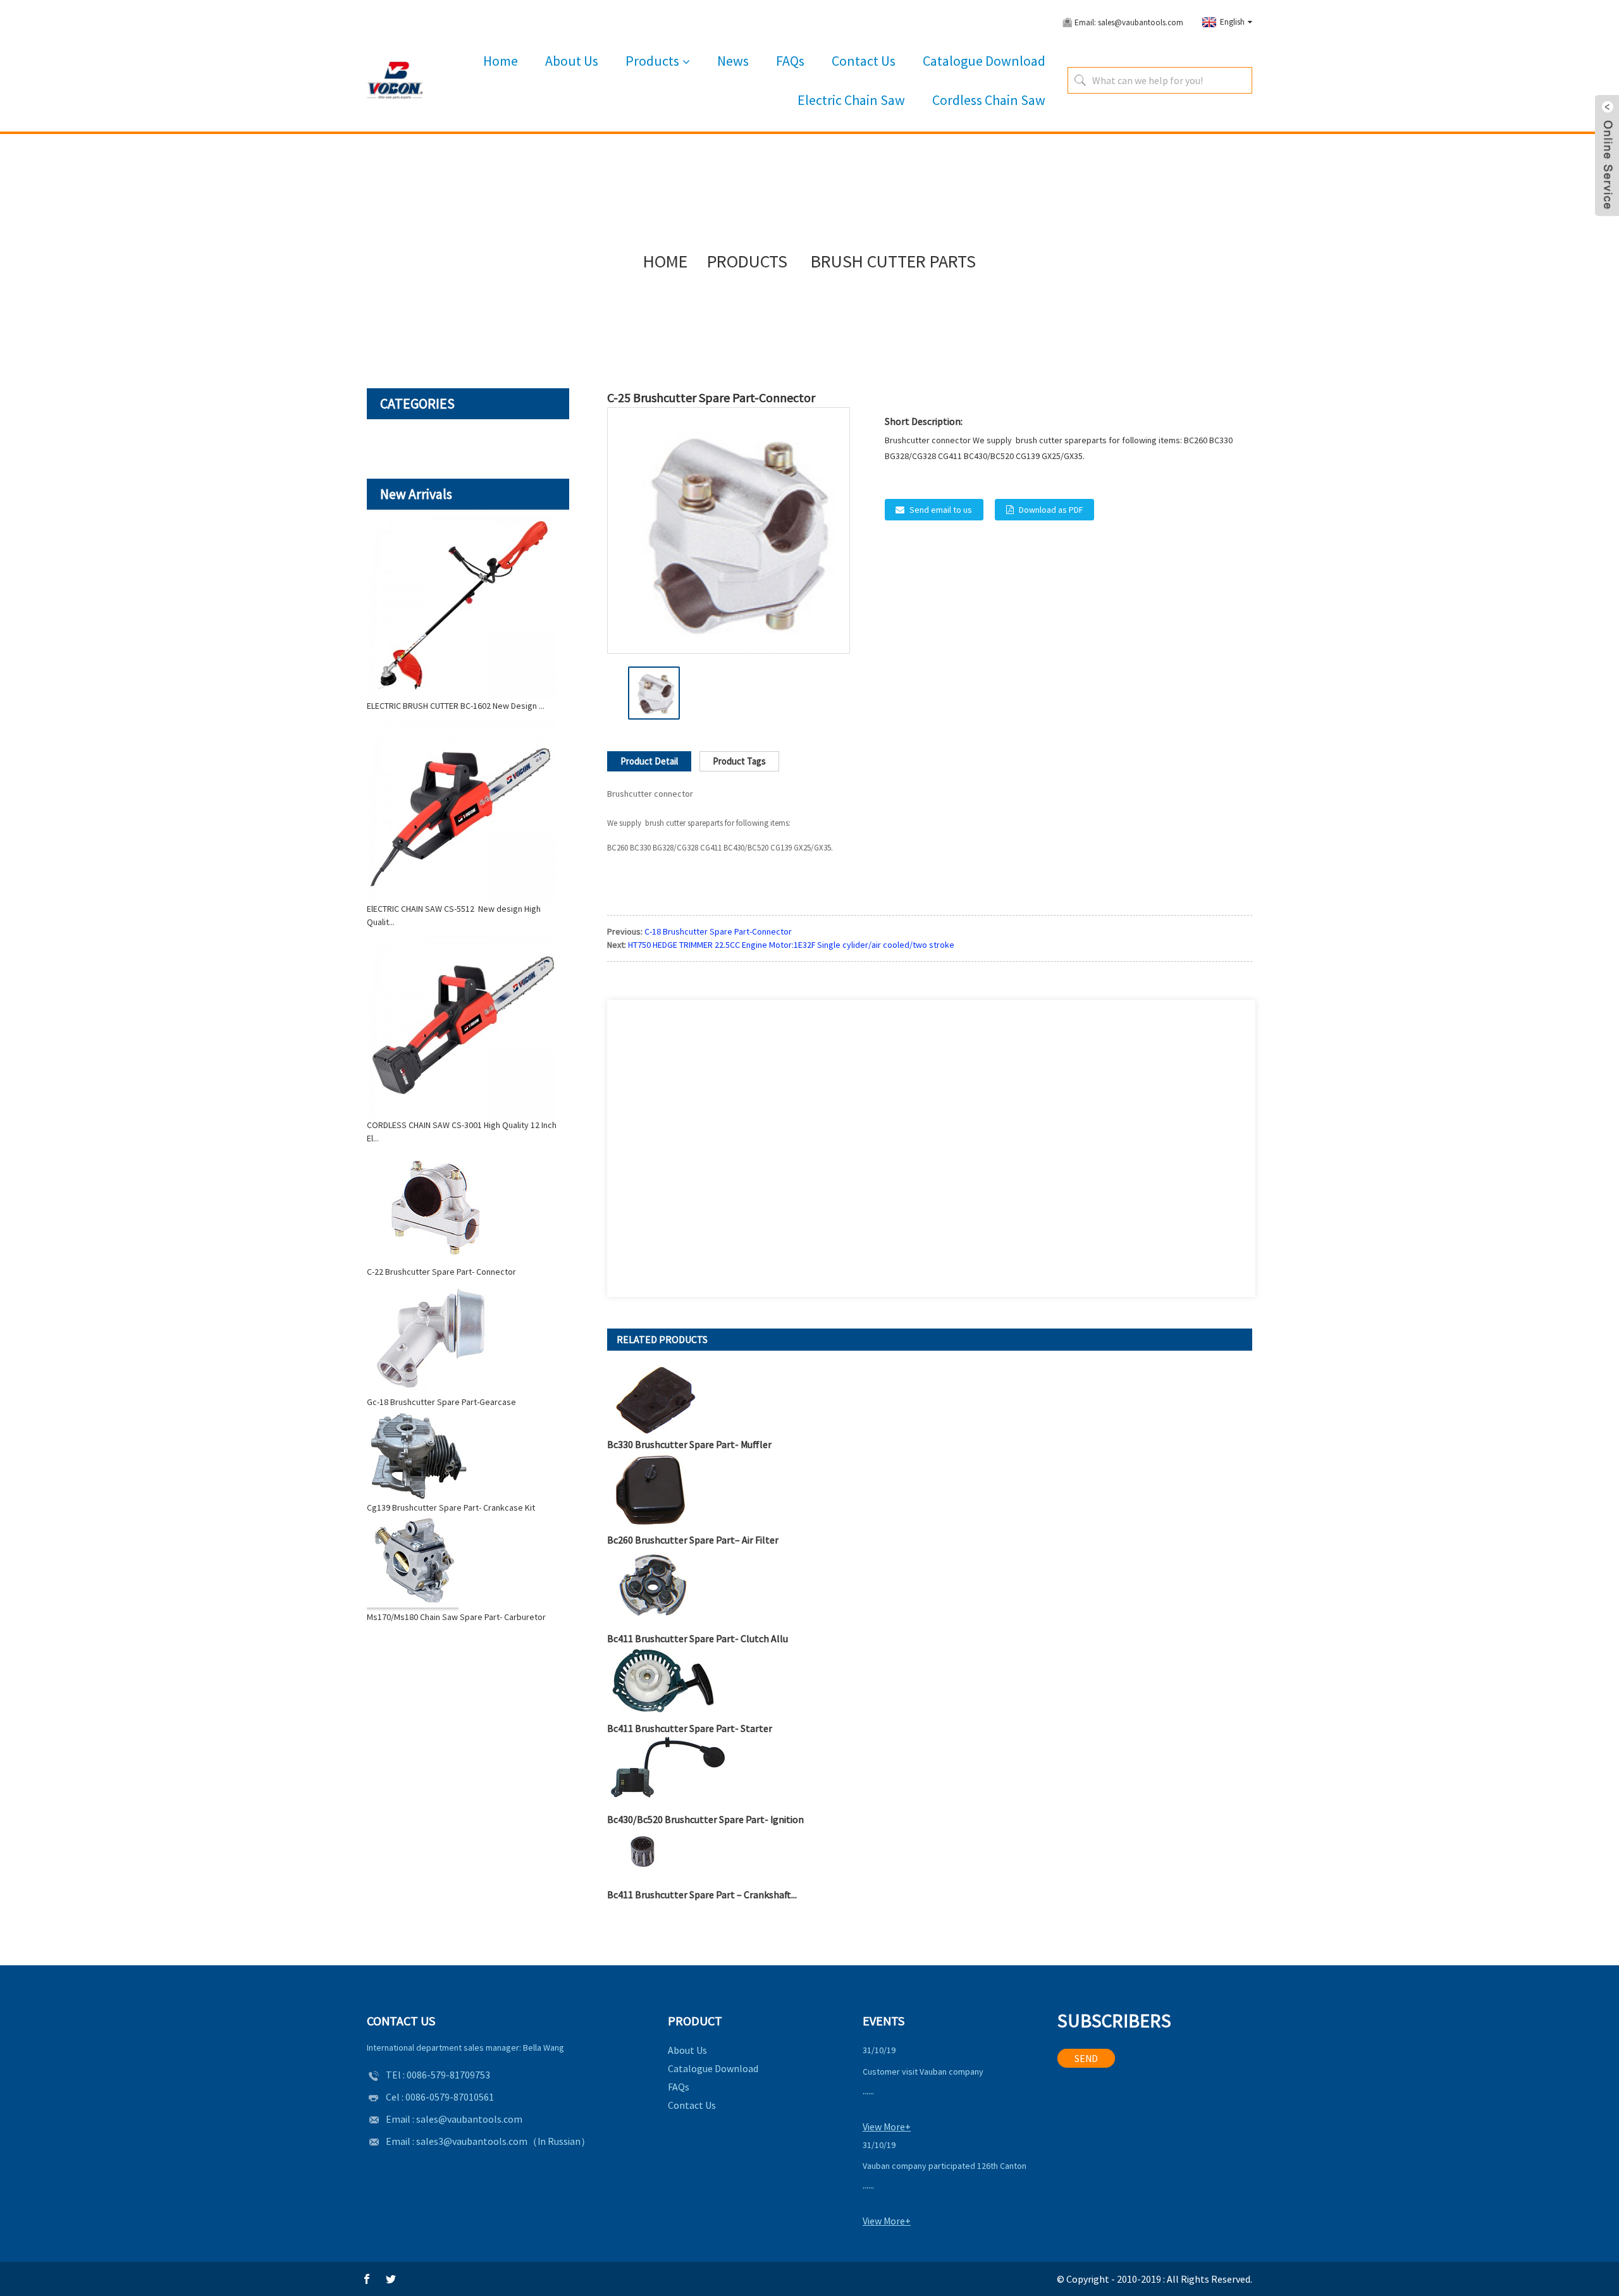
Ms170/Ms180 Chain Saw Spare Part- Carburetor (456, 1617)
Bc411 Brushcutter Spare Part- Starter (690, 1728)
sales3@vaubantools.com (472, 2141)
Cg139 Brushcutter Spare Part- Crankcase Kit (451, 1507)
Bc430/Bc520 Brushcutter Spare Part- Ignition (705, 1819)
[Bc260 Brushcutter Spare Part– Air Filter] (650, 1491)
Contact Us (864, 61)
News (733, 61)
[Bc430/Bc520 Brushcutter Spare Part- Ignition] (667, 1772)
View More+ (887, 2127)
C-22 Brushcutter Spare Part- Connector (441, 1272)
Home (501, 61)
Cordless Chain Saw (989, 100)
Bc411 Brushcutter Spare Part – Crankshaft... (702, 1894)
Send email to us (941, 510)
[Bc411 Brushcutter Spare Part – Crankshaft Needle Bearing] (648, 1856)
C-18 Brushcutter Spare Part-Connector (718, 931)
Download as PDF (1051, 510)
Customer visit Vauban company (923, 2072)
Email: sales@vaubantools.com (1129, 22)
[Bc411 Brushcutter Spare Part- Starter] (662, 1682)
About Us (572, 61)
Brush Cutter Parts (893, 261)
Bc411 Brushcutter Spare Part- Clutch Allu (698, 1638)
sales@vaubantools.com (469, 2119)
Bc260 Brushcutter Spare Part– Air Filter (693, 1540)
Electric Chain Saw (851, 100)
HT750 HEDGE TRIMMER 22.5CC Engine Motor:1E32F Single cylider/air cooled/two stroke (792, 945)
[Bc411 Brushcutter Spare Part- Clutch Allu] (652, 1588)
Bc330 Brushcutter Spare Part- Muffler (689, 1444)
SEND (1086, 2058)
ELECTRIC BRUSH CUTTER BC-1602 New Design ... (456, 706)
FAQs (790, 61)
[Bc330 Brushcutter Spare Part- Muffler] (656, 1399)
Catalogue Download (984, 61)
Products (652, 61)
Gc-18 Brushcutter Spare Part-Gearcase (441, 1402)
